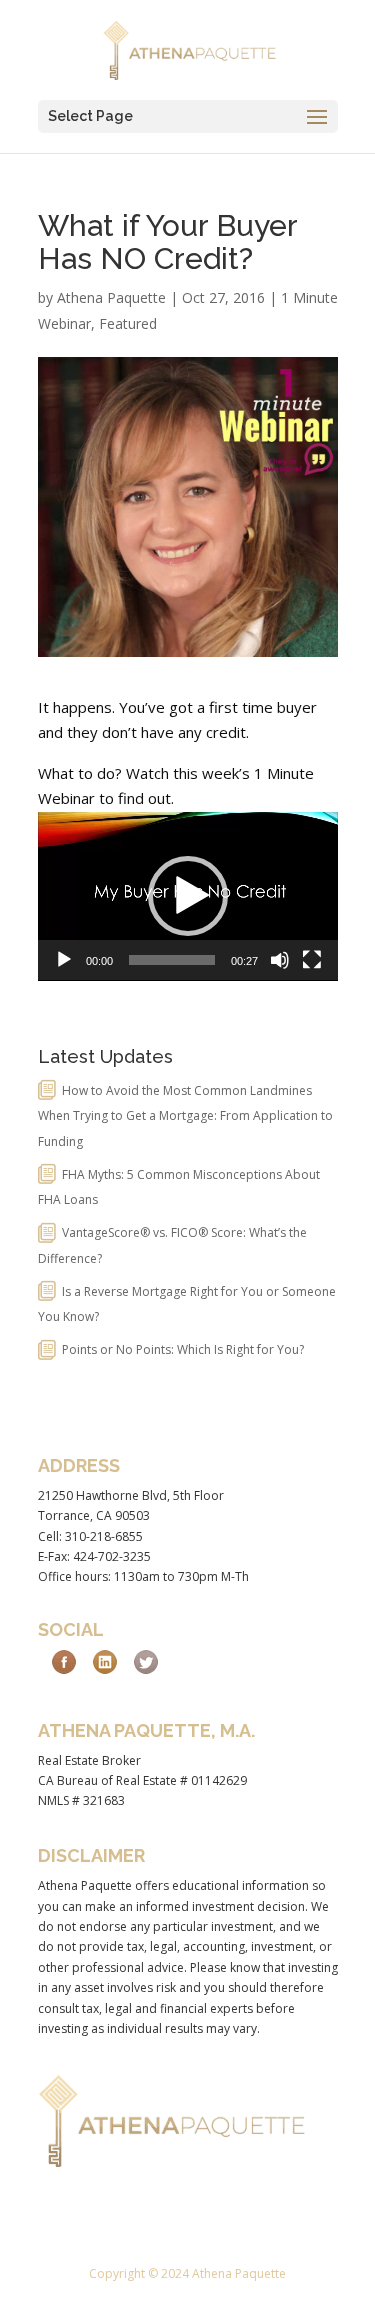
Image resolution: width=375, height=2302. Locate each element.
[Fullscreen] (312, 960)
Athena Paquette (111, 297)
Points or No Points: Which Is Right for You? (183, 1349)
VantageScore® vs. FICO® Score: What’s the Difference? (172, 1245)
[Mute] (280, 960)
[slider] (172, 960)
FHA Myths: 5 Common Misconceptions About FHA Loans (179, 1187)
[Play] (64, 960)
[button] (188, 896)
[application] (188, 896)
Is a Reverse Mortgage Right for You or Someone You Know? (187, 1304)
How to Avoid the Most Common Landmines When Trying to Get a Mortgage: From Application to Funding (185, 1116)
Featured (128, 323)
